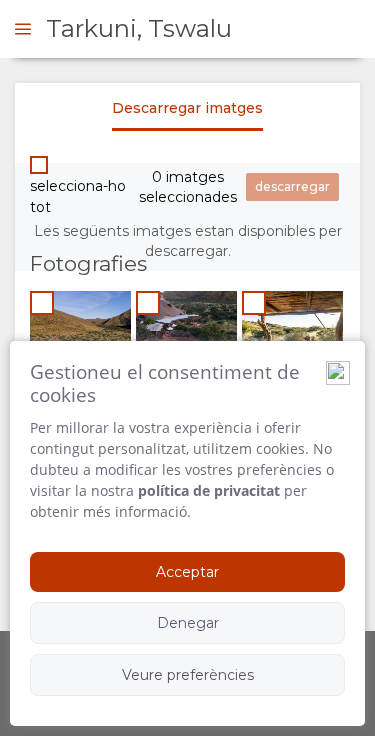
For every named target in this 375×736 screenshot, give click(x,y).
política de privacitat (209, 490)
